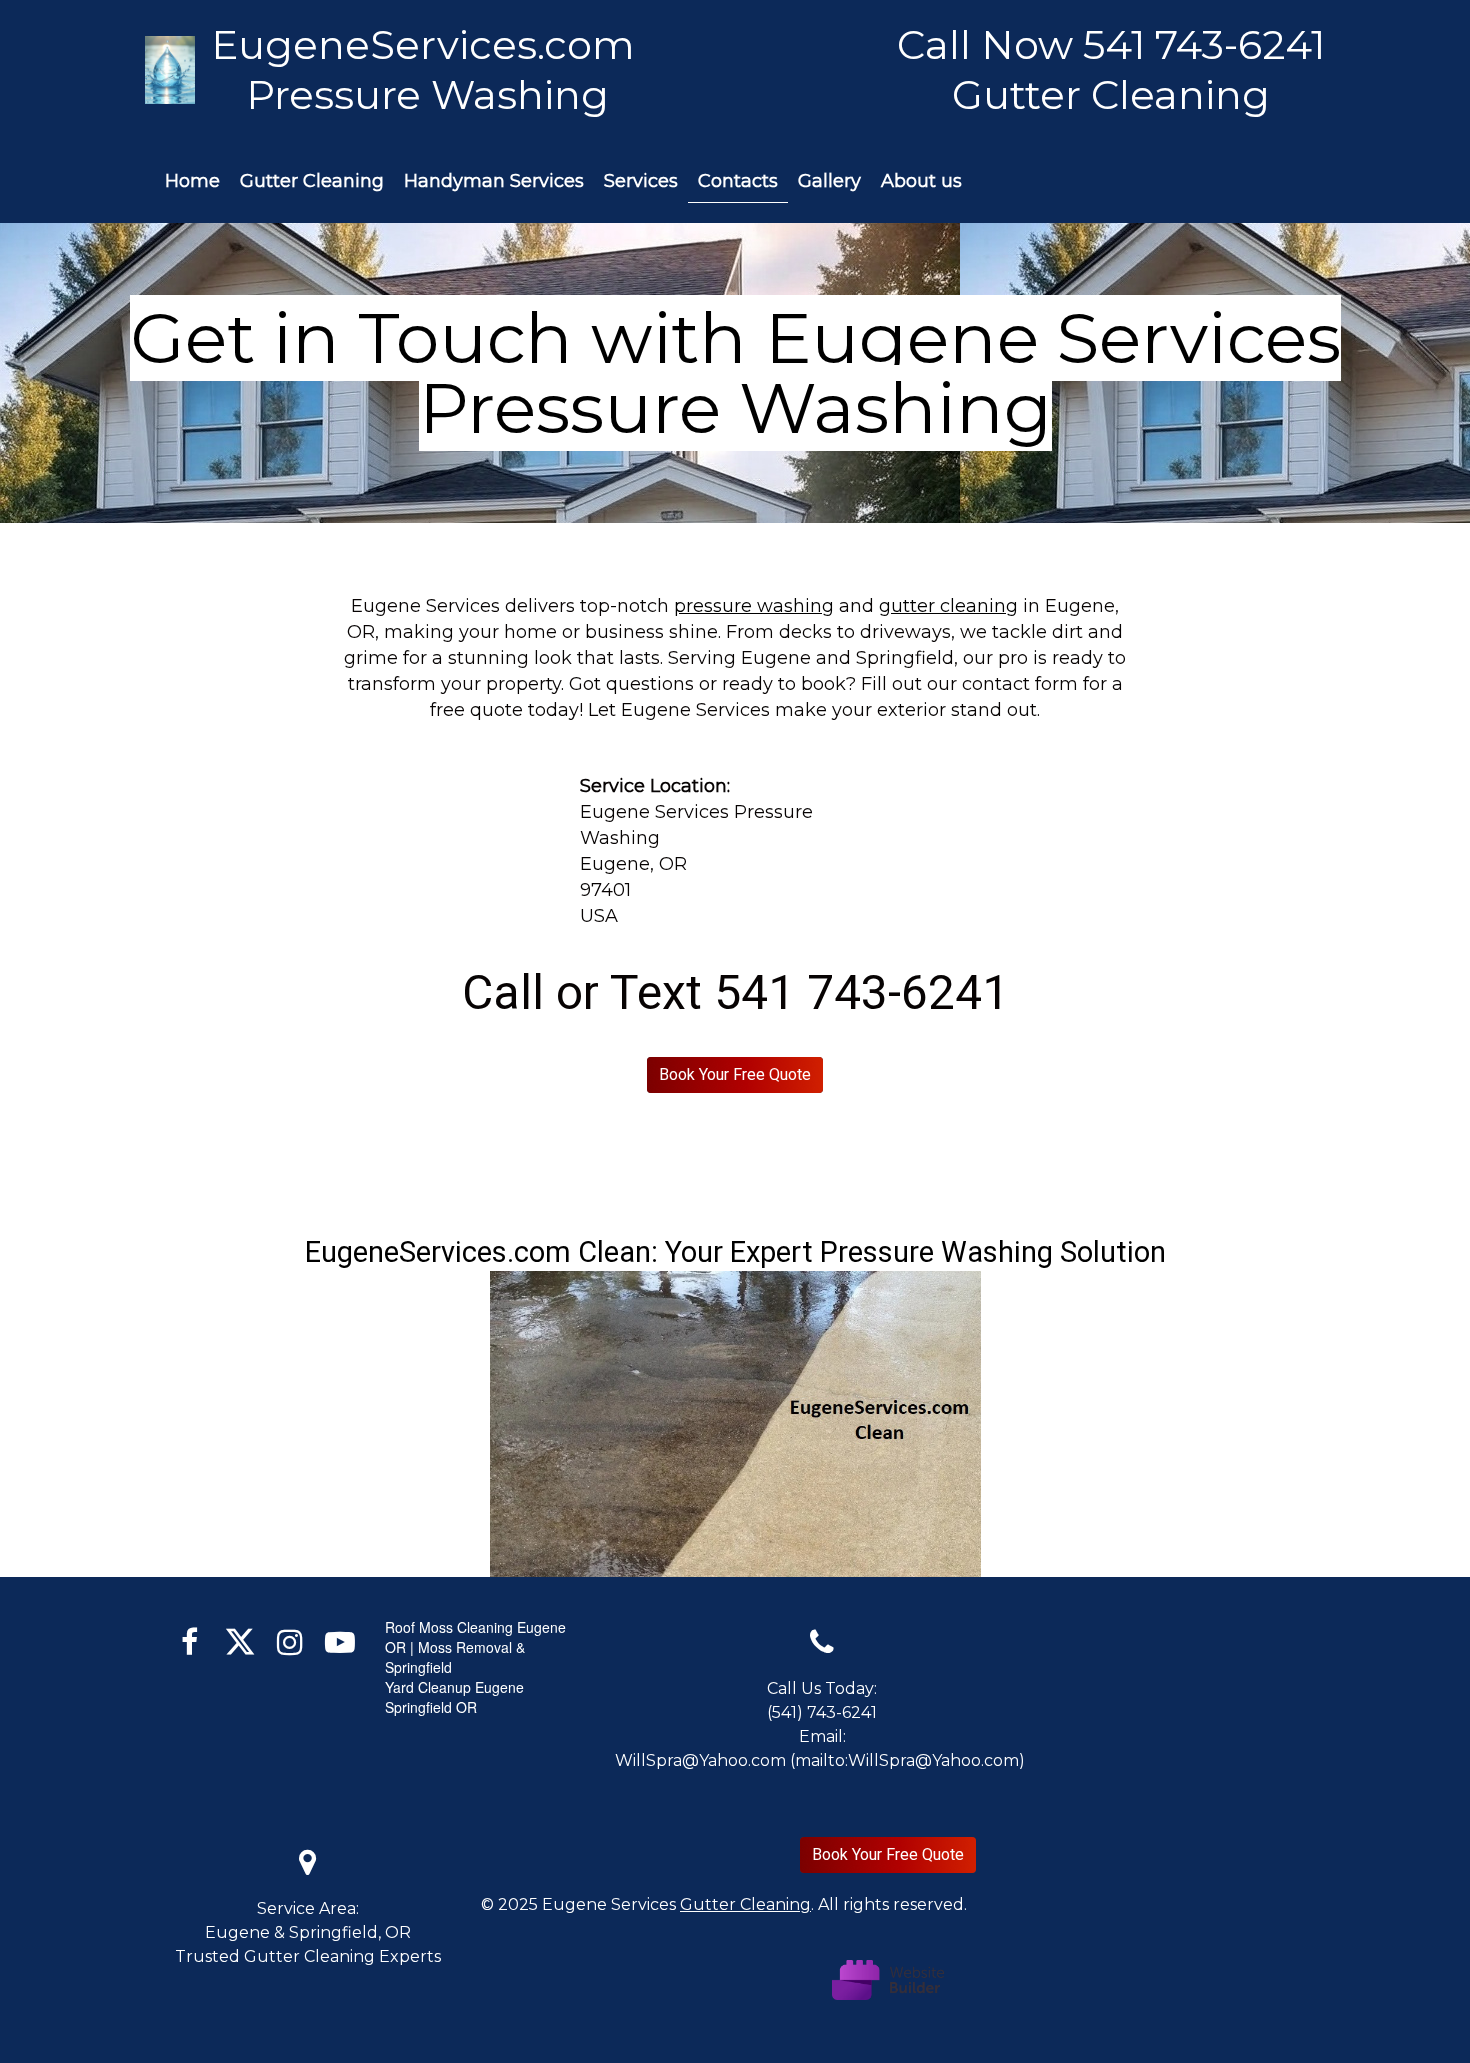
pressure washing (754, 606)
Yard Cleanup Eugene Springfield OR (454, 1697)
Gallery (829, 181)
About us (921, 181)
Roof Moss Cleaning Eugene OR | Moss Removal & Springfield (475, 1647)
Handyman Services (494, 181)
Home (192, 181)
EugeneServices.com (428, 44)
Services (641, 181)
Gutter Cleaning (312, 181)
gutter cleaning (948, 606)
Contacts (738, 181)
